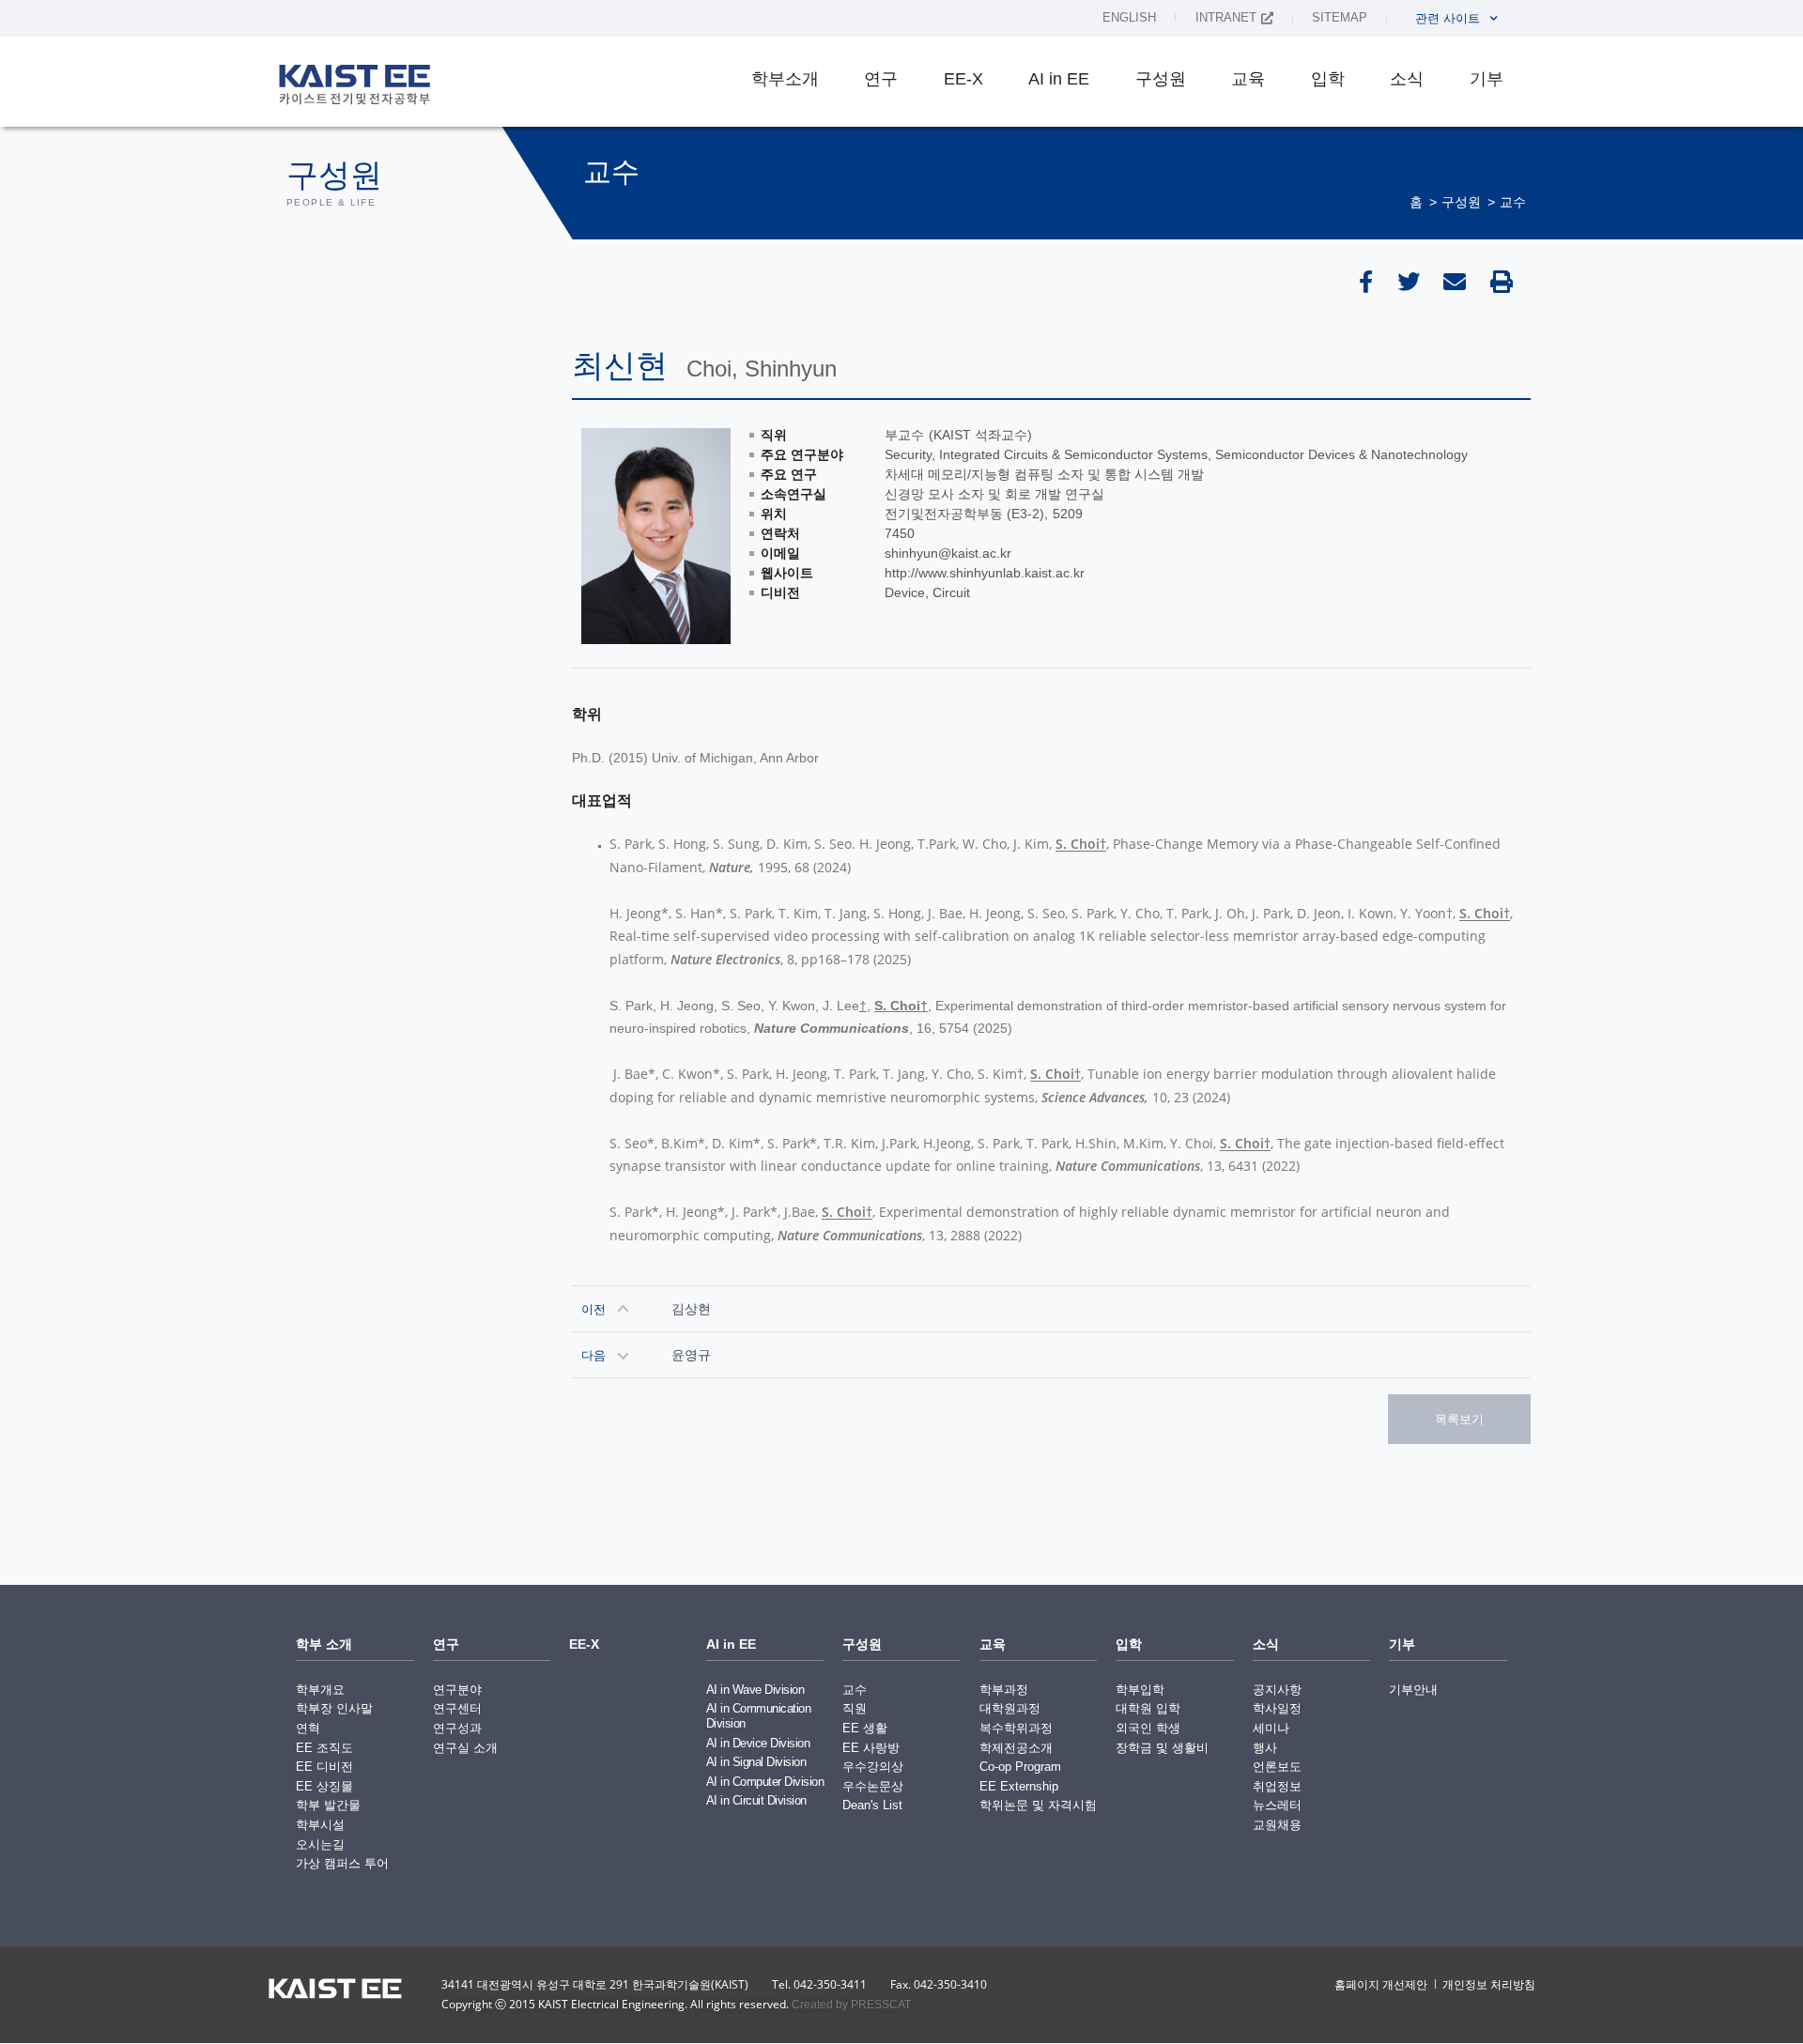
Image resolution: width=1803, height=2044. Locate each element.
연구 (881, 79)
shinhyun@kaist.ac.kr (948, 553)
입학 (1328, 79)
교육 (1248, 79)
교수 (1513, 202)
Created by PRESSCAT (851, 2005)
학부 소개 (324, 1644)
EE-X (963, 79)
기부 (1487, 79)
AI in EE (1059, 79)
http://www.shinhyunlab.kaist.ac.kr (985, 573)
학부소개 (785, 79)
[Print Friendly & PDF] (1506, 282)
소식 (1407, 79)
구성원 (1161, 79)
